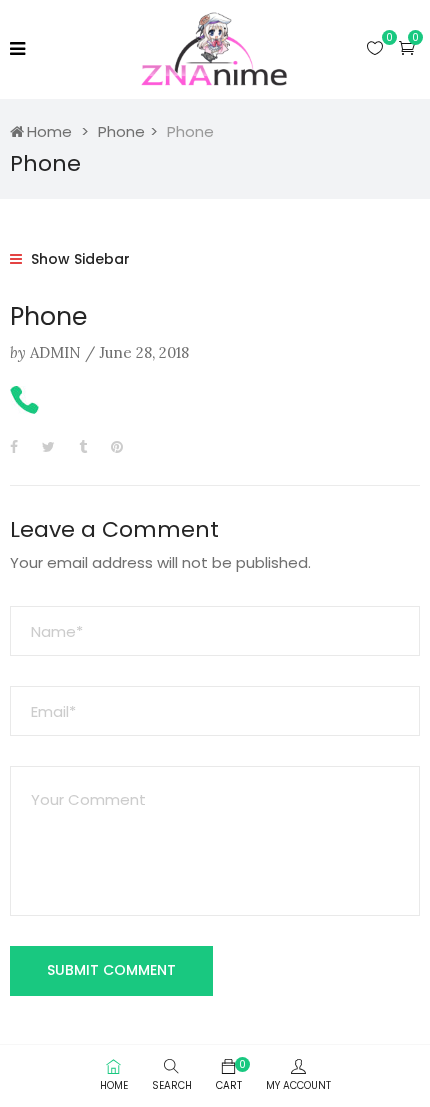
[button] (407, 47)
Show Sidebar (78, 259)
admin (55, 352)
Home (49, 131)
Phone (121, 131)
